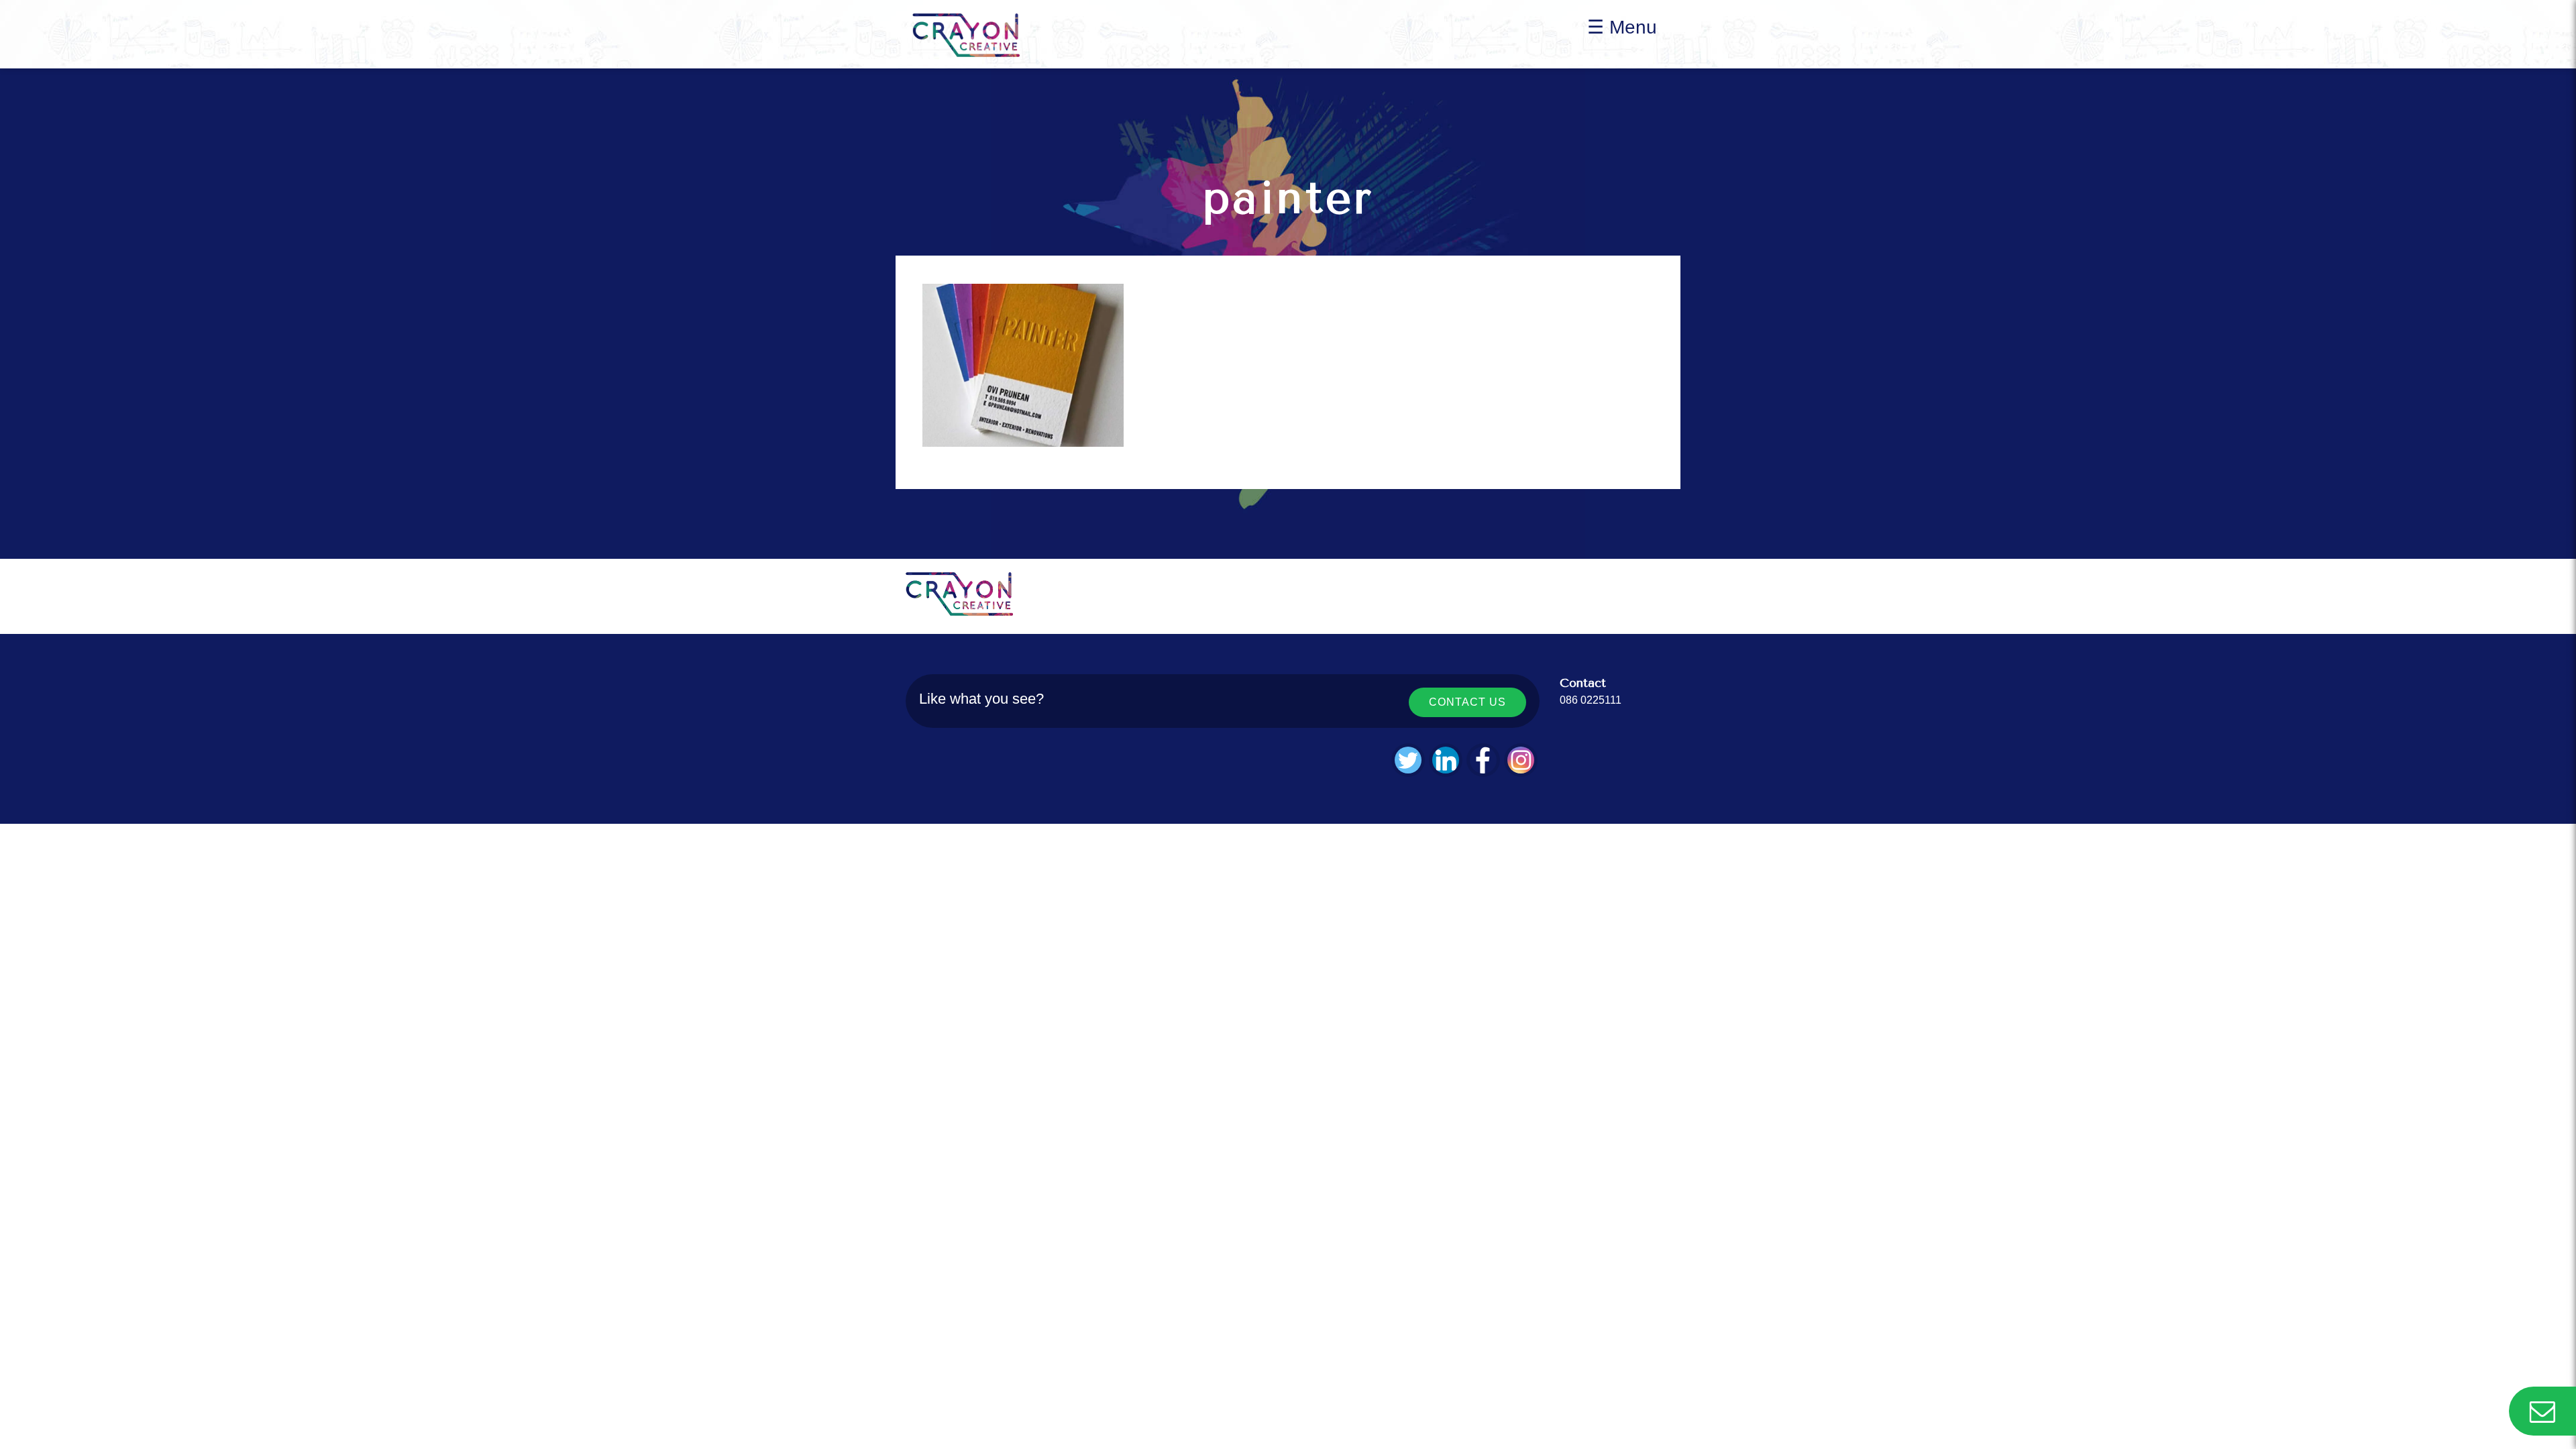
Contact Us (1467, 702)
